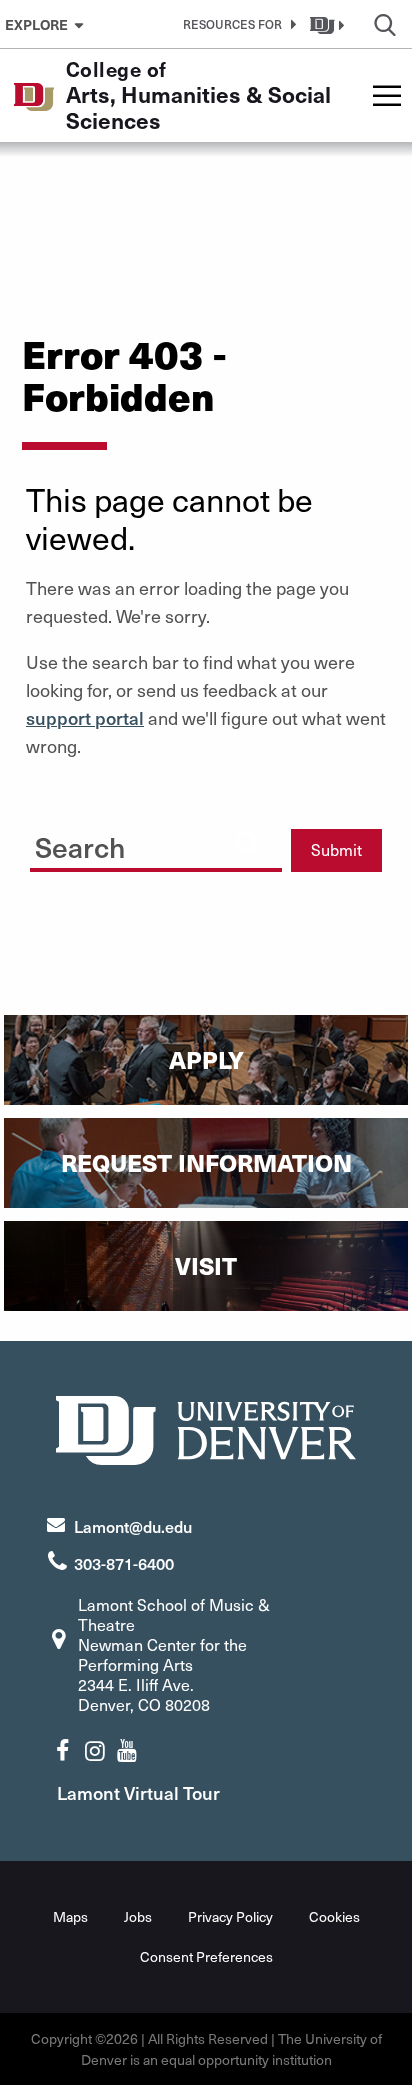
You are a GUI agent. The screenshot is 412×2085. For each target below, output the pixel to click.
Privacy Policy (230, 1916)
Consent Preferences (206, 1956)
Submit (336, 849)
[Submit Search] (248, 843)
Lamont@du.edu (133, 1526)
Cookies (334, 1916)
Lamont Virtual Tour (138, 1792)
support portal (85, 717)
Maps (70, 1916)
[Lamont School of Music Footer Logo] (206, 1427)
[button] (236, 24)
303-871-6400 (124, 1563)
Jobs (138, 1916)
